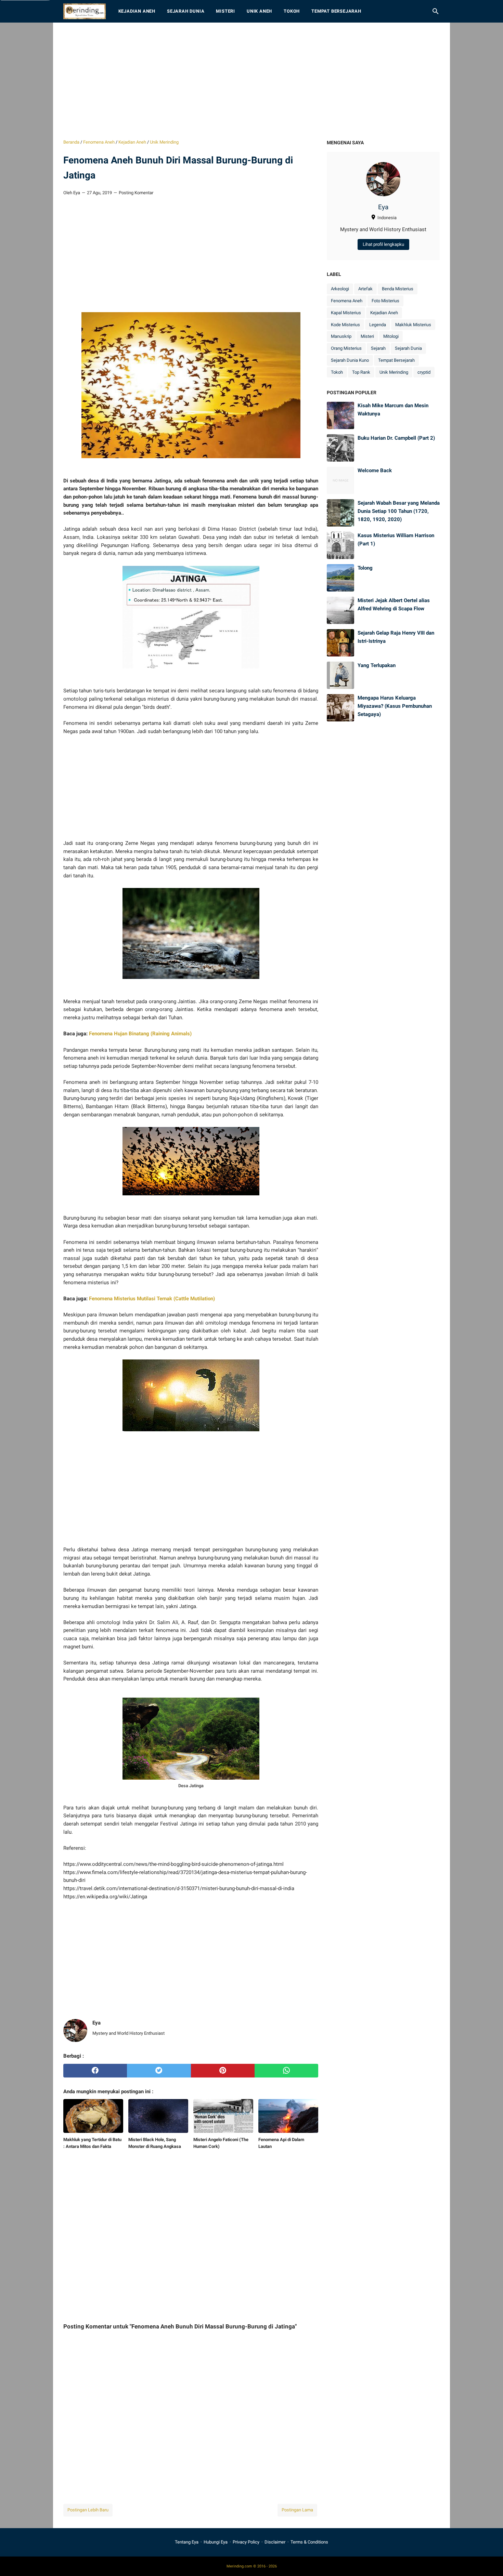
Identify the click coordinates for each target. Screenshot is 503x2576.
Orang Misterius (346, 348)
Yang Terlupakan (377, 665)
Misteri (225, 11)
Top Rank (361, 372)
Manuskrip (341, 336)
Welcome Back (375, 470)
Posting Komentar (136, 193)
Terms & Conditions (309, 2542)
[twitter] (159, 2071)
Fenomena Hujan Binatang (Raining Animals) (140, 1034)
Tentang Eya (187, 2542)
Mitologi (391, 336)
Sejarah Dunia (186, 11)
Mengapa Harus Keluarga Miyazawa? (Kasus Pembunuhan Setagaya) (395, 706)
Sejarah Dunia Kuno (350, 360)
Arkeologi (340, 289)
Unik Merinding (394, 372)
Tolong (365, 568)
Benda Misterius (398, 289)
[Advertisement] (251, 81)
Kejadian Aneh (137, 11)
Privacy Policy (246, 2542)
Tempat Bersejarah (336, 11)
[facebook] (95, 2071)
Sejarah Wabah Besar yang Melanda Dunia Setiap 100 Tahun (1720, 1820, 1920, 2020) (399, 511)
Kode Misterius (345, 325)
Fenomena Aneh (347, 301)
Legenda (378, 325)
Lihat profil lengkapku (383, 244)
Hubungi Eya (216, 2542)
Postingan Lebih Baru (88, 2510)
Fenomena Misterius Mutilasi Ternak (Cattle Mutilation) (152, 1299)
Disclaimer (275, 2542)
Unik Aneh (259, 11)
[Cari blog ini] (436, 11)
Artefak (365, 289)
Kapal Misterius (346, 313)
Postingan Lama (297, 2510)
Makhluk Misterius (413, 325)
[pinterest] (223, 2071)
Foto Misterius (385, 301)
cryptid (424, 372)
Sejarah (378, 348)
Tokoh (292, 11)
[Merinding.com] (85, 11)
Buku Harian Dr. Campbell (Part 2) (396, 438)
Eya (383, 207)
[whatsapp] (286, 2071)
